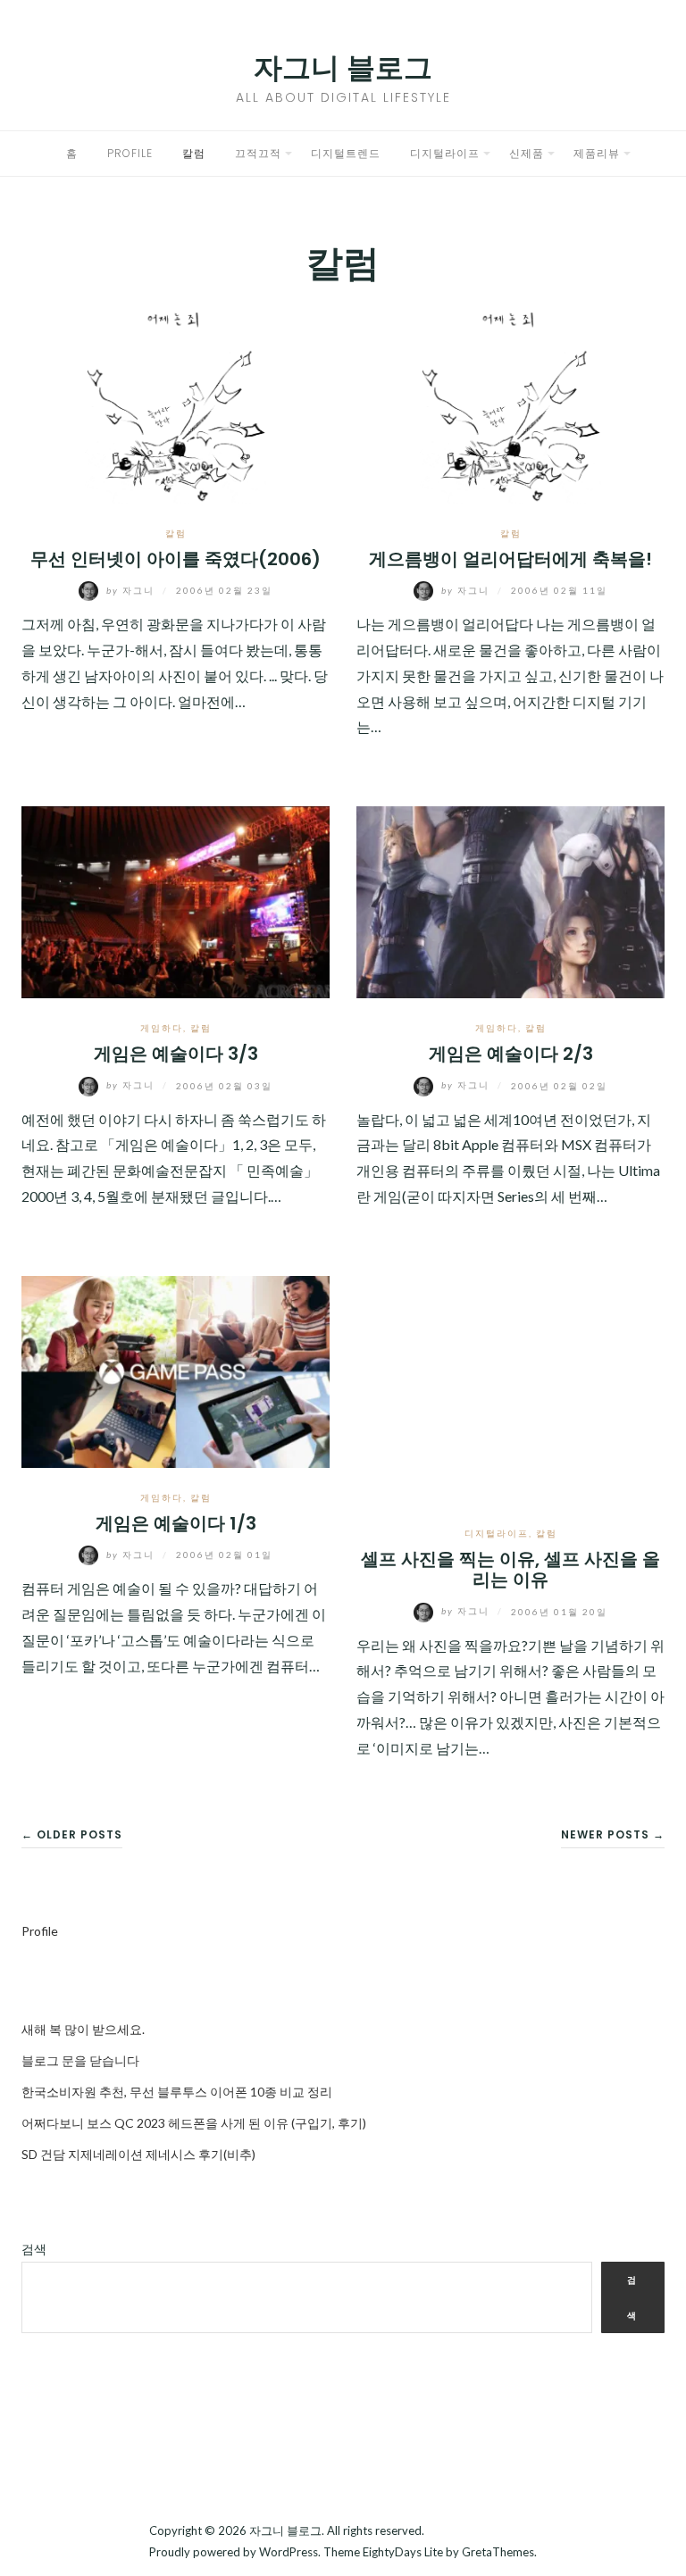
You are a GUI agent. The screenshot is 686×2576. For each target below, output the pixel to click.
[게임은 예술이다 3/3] (176, 900)
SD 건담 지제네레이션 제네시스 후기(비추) (138, 2154)
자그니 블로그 (343, 67)
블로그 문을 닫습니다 (80, 2060)
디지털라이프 (445, 153)
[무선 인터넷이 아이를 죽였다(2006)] (176, 405)
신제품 (527, 153)
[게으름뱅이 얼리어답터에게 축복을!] (510, 405)
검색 (34, 2249)
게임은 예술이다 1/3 (176, 1523)
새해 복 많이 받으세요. (83, 2029)
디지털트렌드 (346, 153)
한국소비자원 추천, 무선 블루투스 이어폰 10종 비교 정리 (177, 2092)
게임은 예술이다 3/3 (176, 1054)
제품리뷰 (597, 153)
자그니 (132, 590)
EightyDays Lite (403, 2552)
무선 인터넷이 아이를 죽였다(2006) (176, 559)
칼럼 (194, 153)
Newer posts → (613, 1834)
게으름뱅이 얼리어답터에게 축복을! (510, 559)
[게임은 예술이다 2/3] (510, 900)
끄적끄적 (258, 153)
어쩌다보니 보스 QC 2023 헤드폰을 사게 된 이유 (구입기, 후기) (194, 2123)
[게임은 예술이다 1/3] (176, 1369)
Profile (130, 153)
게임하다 (162, 1028)
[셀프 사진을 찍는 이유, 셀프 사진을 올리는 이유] (510, 1387)
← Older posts (72, 1834)
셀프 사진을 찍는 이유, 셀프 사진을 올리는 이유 (510, 1569)
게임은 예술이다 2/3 (511, 1054)
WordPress (289, 2552)
